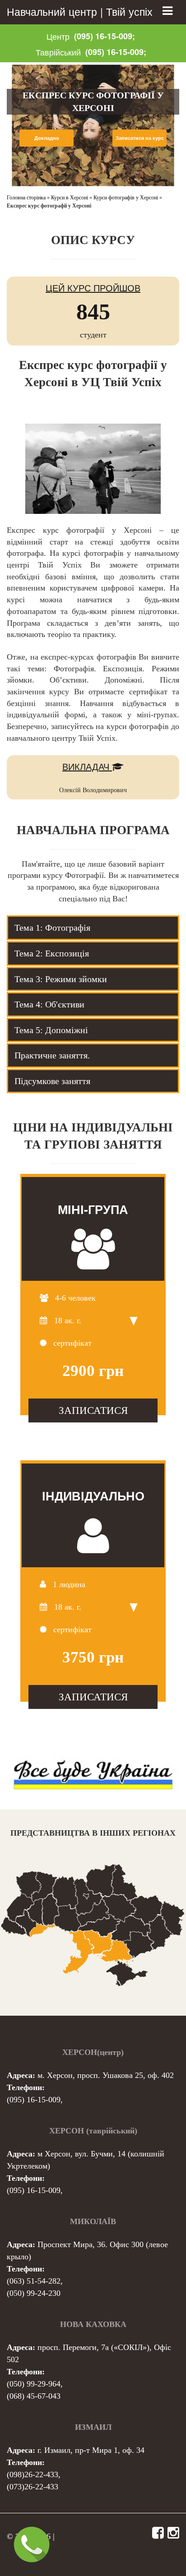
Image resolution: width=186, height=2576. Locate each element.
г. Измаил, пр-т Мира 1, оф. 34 (91, 2450)
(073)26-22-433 (33, 2487)
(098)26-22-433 (33, 2474)
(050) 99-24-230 (34, 2293)
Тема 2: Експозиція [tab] (52, 953)
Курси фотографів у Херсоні (126, 198)
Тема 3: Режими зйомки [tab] (61, 979)
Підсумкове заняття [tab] (52, 1081)
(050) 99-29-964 (34, 2384)
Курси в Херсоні (70, 198)
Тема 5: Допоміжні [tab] (51, 1030)
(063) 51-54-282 (34, 2281)
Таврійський (58, 52)
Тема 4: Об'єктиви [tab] (49, 1004)
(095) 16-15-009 (34, 2100)
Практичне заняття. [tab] (52, 1055)
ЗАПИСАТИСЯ (93, 1410)
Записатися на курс (140, 138)
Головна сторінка (26, 198)
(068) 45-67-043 (34, 2396)
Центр (58, 36)
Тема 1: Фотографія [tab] (52, 928)
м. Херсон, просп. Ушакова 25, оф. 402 (106, 2075)
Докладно (47, 138)
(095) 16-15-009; (105, 36)
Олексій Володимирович (93, 790)
